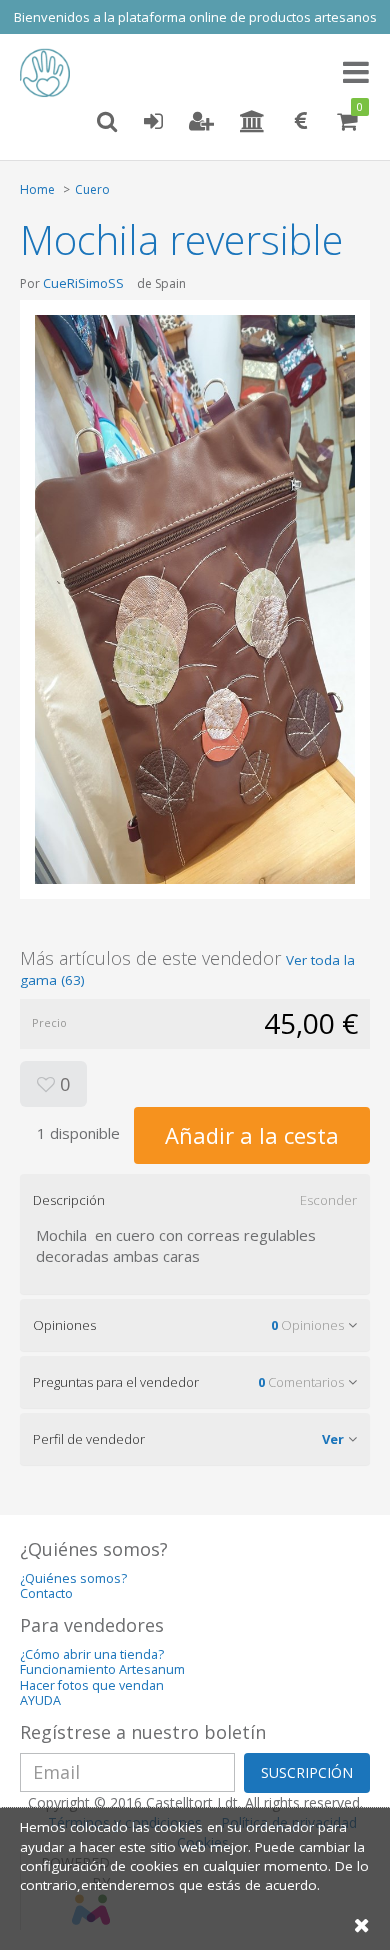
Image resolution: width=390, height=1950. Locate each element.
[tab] (195, 1200)
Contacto (46, 1593)
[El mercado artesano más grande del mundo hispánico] (50, 73)
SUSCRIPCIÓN (307, 1772)
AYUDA (40, 1700)
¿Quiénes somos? (73, 1578)
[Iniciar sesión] (153, 122)
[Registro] (201, 122)
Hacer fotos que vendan (92, 1685)
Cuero (92, 189)
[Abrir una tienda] (252, 122)
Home (37, 189)
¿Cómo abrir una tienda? (92, 1654)
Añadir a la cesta (252, 1135)
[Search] (107, 122)
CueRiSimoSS (83, 283)
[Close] (362, 1924)
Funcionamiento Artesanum (102, 1669)
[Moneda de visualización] (301, 122)
